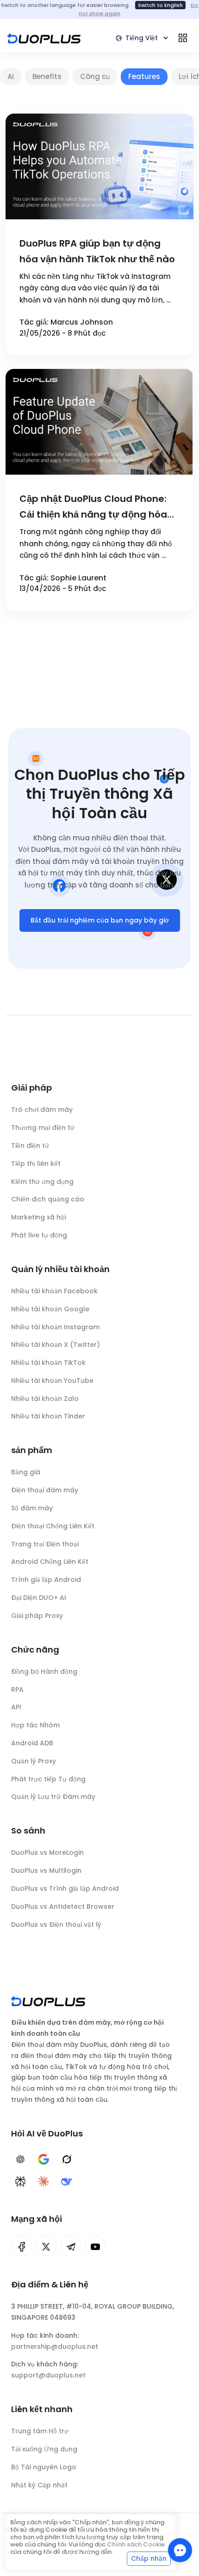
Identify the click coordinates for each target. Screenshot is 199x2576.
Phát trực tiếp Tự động (48, 1779)
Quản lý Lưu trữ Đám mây (53, 1797)
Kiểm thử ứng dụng (42, 1182)
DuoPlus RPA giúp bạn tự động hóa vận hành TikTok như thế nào (97, 251)
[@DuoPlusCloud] (95, 2246)
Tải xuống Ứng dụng (44, 2449)
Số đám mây (32, 1508)
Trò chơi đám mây (42, 1110)
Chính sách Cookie (136, 2544)
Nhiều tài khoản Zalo (45, 1399)
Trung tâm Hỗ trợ (40, 2431)
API (16, 1707)
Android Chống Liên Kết (50, 1562)
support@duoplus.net (48, 2375)
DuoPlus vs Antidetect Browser (63, 1906)
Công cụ (95, 76)
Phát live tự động (39, 1235)
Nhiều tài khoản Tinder (48, 1416)
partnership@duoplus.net (55, 2347)
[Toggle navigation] (183, 38)
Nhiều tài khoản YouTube (52, 1381)
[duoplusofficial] (22, 2246)
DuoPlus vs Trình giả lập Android (65, 1888)
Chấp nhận (149, 2558)
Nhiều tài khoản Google (50, 1309)
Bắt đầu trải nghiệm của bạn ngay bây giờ (100, 920)
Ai (11, 76)
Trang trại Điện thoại (45, 1544)
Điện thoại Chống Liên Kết (53, 1526)
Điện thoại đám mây (45, 1490)
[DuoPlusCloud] (46, 2246)
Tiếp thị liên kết (36, 1164)
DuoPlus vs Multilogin (46, 1870)
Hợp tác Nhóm (35, 1725)
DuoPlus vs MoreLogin (47, 1852)
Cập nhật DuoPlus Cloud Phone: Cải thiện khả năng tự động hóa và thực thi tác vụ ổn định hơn (93, 507)
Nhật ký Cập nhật (39, 2485)
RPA (17, 1689)
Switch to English (160, 5)
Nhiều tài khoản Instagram (55, 1327)
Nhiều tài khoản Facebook (54, 1291)
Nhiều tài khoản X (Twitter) (56, 1345)
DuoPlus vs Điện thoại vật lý (56, 1924)
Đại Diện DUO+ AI (39, 1598)
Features (144, 76)
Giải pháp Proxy (37, 1616)
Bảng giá (26, 1472)
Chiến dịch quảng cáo (48, 1199)
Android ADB (32, 1743)
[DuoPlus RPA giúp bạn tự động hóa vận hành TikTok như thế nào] (99, 166)
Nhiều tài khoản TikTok (48, 1363)
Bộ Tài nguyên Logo (44, 2467)
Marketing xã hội (38, 1217)
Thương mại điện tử (43, 1128)
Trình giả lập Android (46, 1580)
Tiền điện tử (30, 1146)
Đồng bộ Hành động (44, 1671)
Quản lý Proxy (34, 1761)
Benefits (47, 76)
